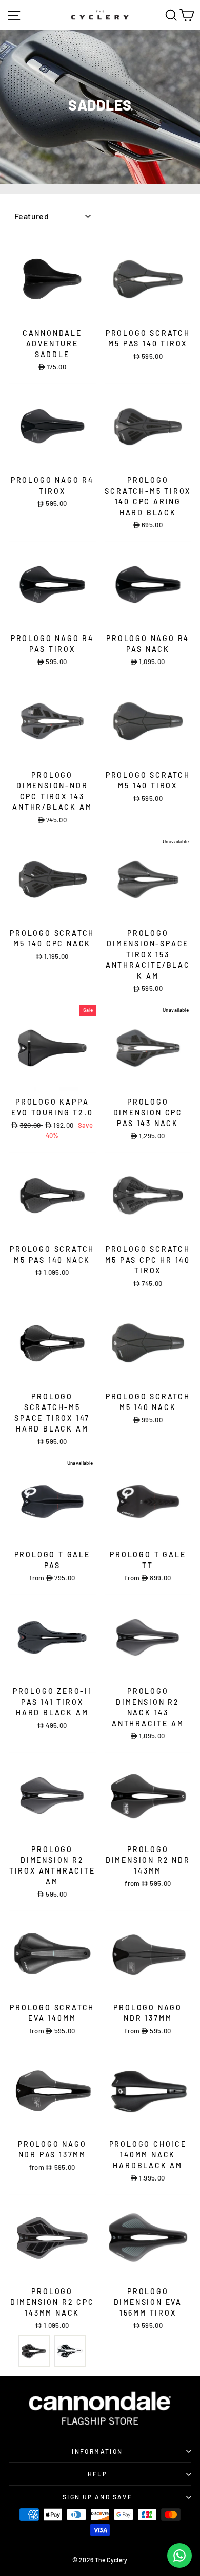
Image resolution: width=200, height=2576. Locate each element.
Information (97, 2451)
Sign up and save (97, 2497)
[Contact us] (179, 2556)
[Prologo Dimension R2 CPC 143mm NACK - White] (70, 2351)
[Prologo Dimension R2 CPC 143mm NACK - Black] (34, 2351)
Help (98, 2474)
